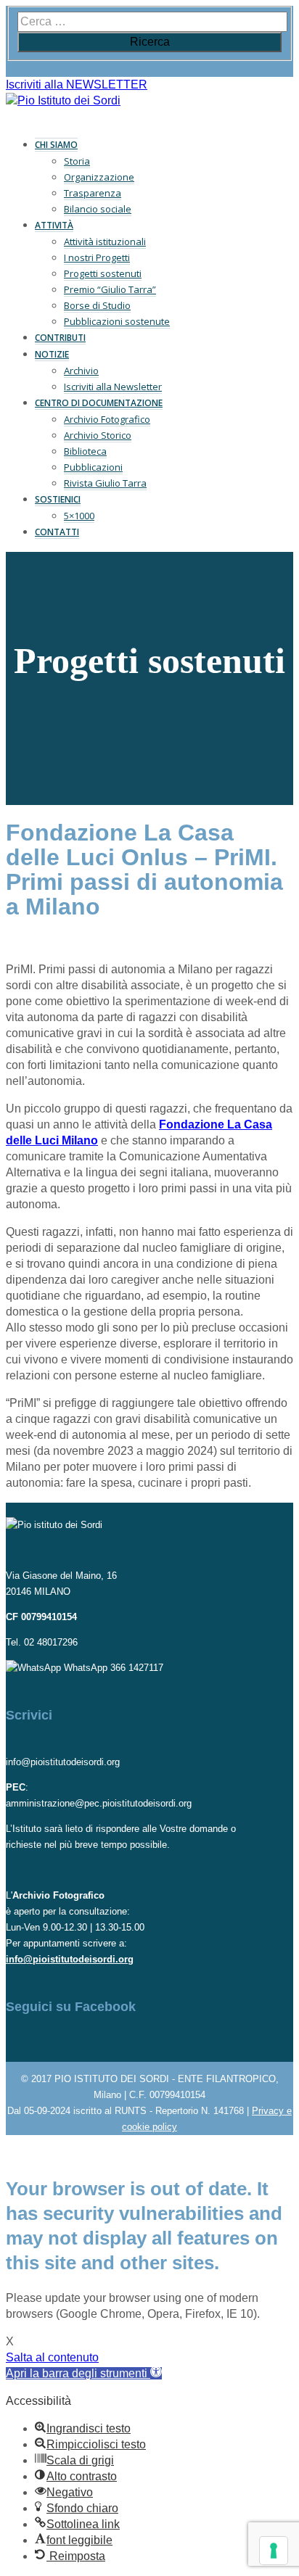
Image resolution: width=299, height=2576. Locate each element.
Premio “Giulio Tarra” (110, 289)
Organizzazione (99, 177)
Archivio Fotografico (107, 419)
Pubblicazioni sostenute (117, 321)
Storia (77, 161)
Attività (54, 225)
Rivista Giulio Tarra (105, 483)
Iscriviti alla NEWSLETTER (77, 84)
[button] (84, 2373)
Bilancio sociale (98, 209)
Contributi (60, 338)
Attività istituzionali (105, 241)
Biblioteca (85, 451)
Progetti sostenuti (103, 273)
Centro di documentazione (99, 403)
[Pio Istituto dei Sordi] (63, 100)
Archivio (81, 371)
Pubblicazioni (93, 467)
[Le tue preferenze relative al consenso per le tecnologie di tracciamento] (274, 2551)
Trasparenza (93, 193)
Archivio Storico (98, 435)
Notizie (52, 354)
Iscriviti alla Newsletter (113, 387)
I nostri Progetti (97, 257)
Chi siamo (56, 145)
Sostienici (58, 499)
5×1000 (79, 516)
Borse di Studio (97, 305)
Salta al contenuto (52, 2357)
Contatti (57, 532)
